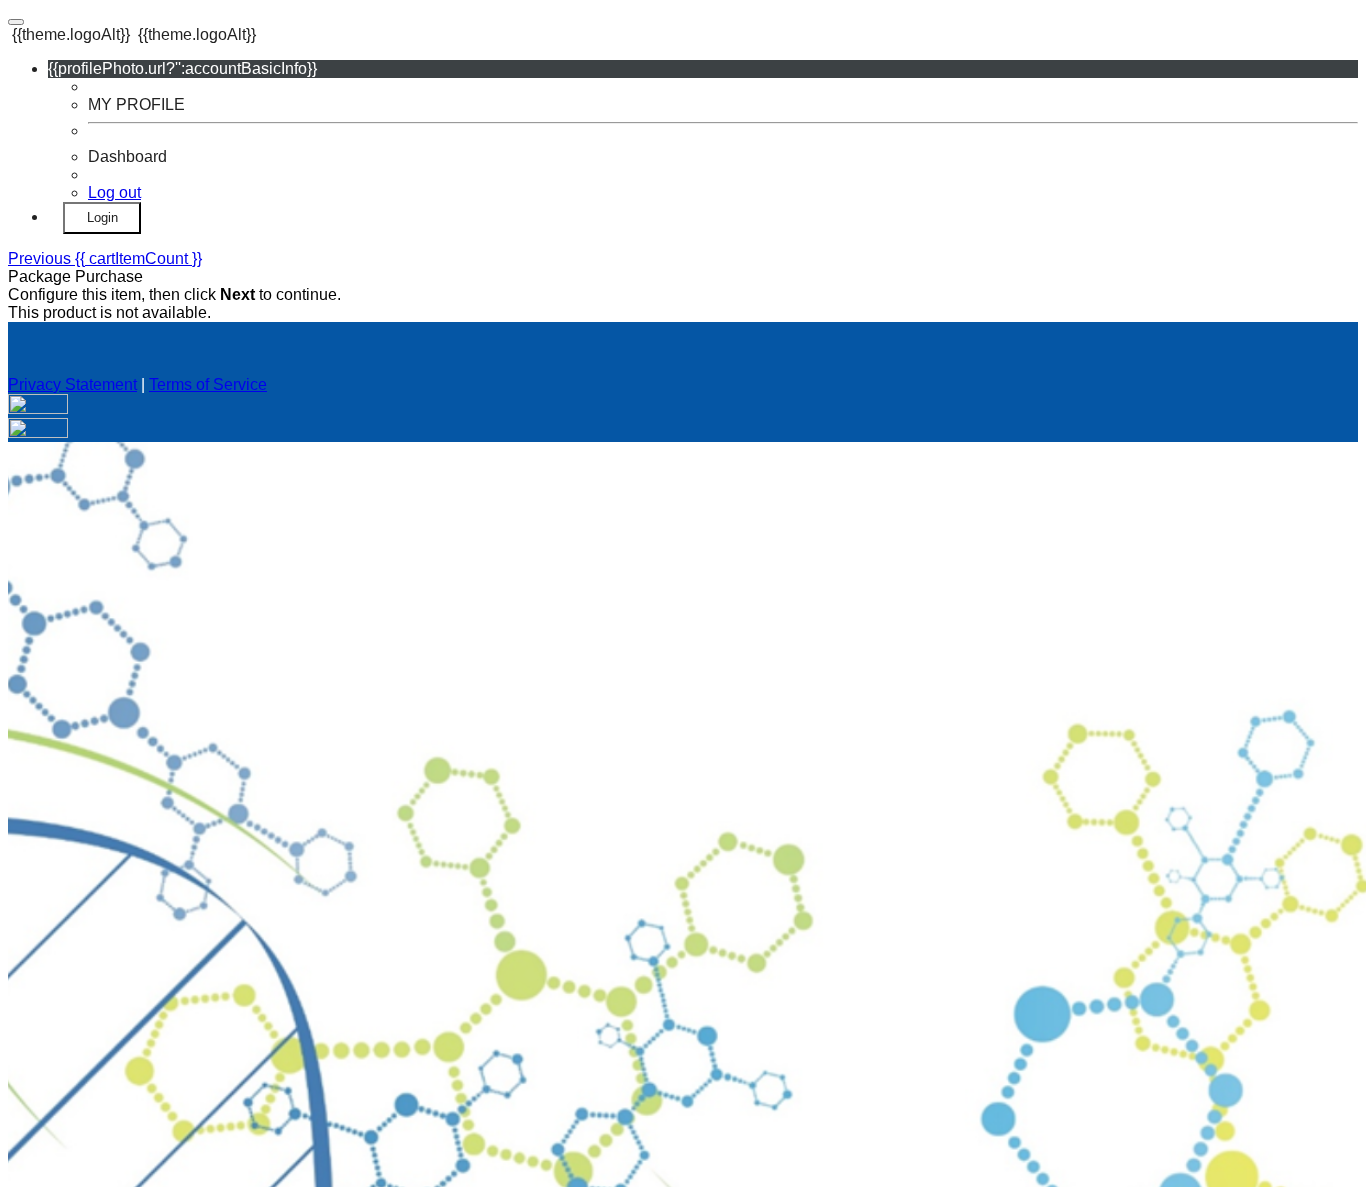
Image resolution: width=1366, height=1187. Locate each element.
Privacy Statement (72, 384)
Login (102, 217)
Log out (114, 192)
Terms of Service (208, 384)
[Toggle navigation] (16, 22)
